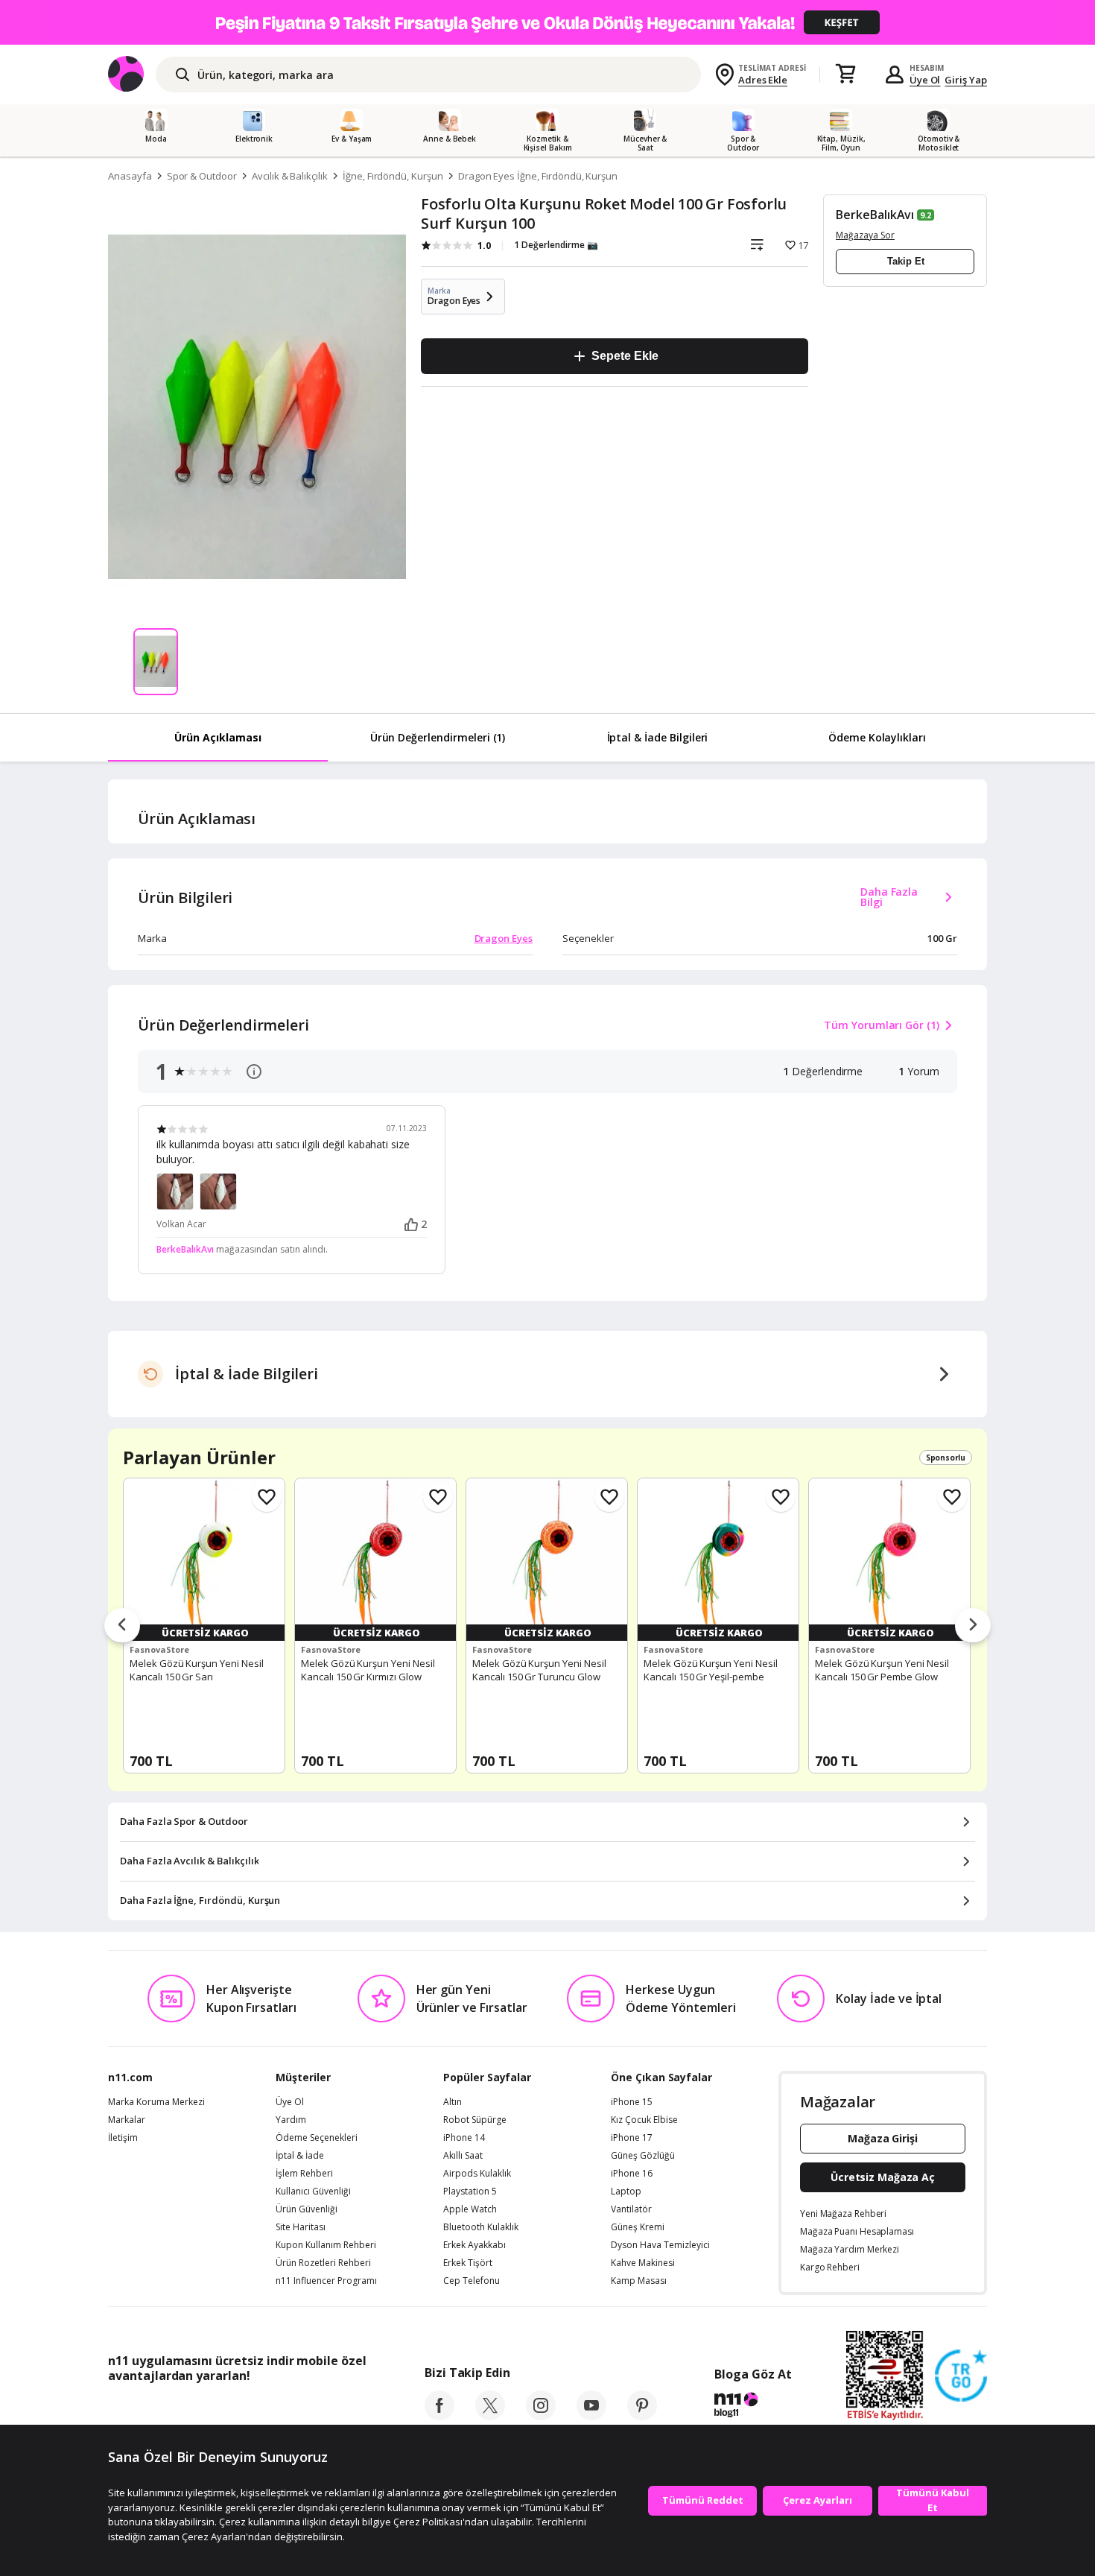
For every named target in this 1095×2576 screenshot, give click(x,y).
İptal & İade (300, 2156)
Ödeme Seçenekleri (317, 2138)
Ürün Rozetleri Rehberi (323, 2263)
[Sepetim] (845, 75)
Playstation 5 (470, 2192)
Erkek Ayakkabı (475, 2245)
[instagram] (541, 2416)
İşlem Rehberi (304, 2174)
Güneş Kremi (638, 2227)
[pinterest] (642, 2416)
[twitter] (490, 2416)
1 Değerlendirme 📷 (556, 245)
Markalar (127, 2120)
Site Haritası (301, 2227)
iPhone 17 (632, 2138)
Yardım (291, 2120)
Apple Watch (470, 2209)
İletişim (123, 2138)
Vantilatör (631, 2209)
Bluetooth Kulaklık (481, 2227)
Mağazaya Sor (865, 235)
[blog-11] (753, 2407)
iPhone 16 (632, 2174)
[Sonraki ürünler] (973, 1626)
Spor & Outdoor (202, 176)
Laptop (626, 2192)
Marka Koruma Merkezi (156, 2102)
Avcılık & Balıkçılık (290, 176)
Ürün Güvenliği (307, 2209)
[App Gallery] (332, 2409)
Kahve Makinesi (643, 2263)
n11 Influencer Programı (326, 2281)
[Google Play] (246, 2409)
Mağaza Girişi (883, 2138)
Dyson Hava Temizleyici (660, 2245)
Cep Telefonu (472, 2281)
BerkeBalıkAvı (875, 215)
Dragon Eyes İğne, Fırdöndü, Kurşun (538, 176)
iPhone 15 (632, 2102)
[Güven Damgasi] (961, 2376)
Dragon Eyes (504, 938)
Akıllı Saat (463, 2156)
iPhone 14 (464, 2138)
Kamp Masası (639, 2281)
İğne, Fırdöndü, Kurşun (393, 176)
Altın (453, 2102)
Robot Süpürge (475, 2120)
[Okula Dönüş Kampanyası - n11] (547, 22)
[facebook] (439, 2416)
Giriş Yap (966, 80)
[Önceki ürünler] (122, 1626)
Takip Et (906, 261)
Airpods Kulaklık (477, 2174)
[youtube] (591, 2416)
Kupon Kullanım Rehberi (326, 2245)
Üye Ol (925, 80)
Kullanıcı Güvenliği (313, 2192)
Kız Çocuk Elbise (644, 2120)
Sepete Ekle (625, 356)
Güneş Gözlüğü (643, 2156)
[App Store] (154, 2409)
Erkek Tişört (468, 2263)
